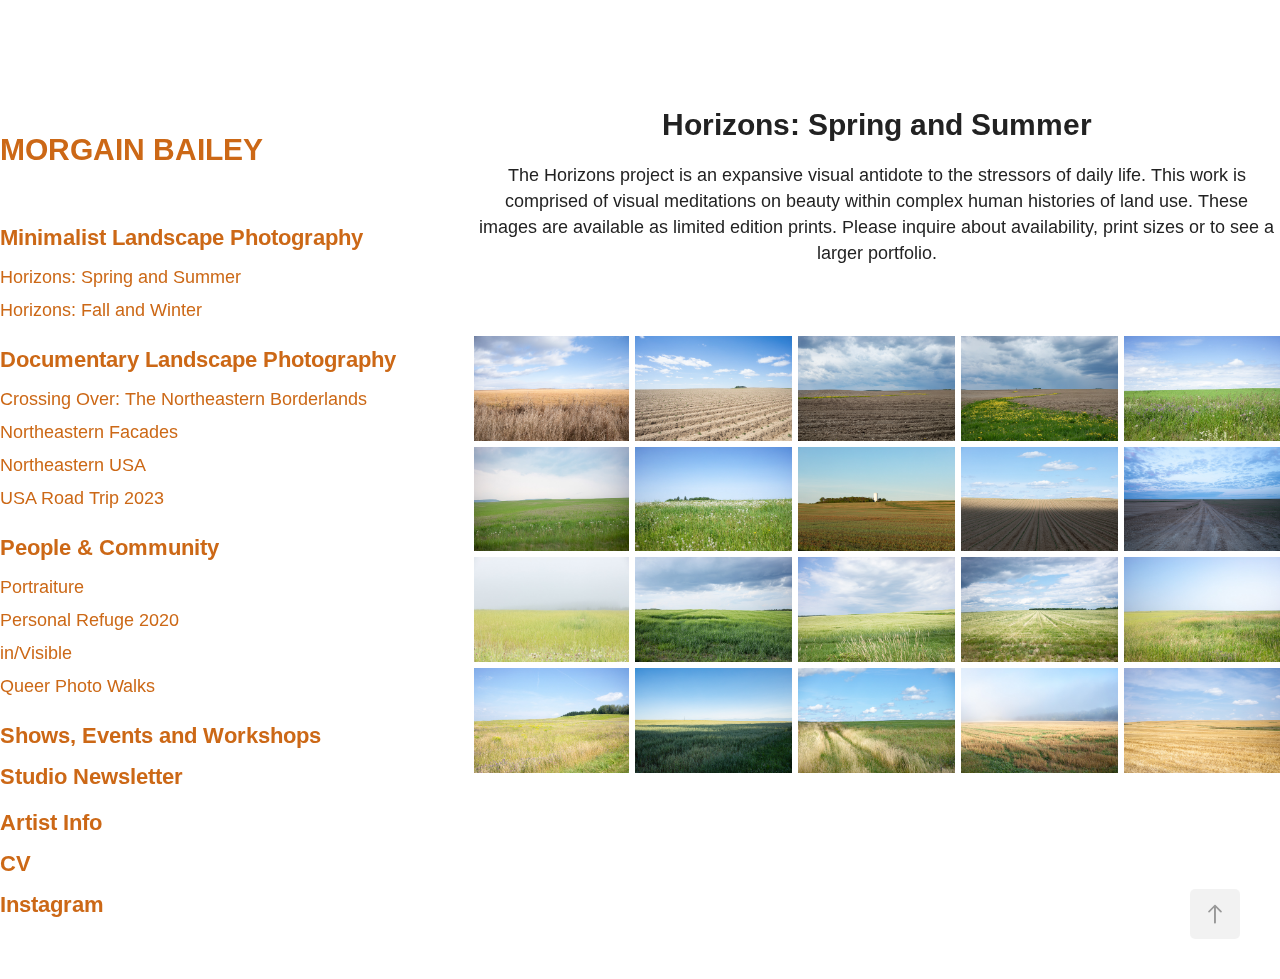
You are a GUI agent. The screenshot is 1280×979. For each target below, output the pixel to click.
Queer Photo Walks (77, 686)
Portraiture (42, 587)
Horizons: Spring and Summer (120, 277)
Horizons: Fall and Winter (101, 310)
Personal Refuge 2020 (89, 620)
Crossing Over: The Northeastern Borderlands (183, 399)
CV (15, 863)
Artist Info (51, 822)
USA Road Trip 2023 (82, 498)
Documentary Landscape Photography (198, 359)
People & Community (109, 547)
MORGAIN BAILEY (131, 149)
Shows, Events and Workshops (160, 735)
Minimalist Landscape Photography (181, 237)
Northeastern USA (73, 465)
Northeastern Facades (89, 432)
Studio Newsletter (91, 776)
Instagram (52, 904)
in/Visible (36, 653)
